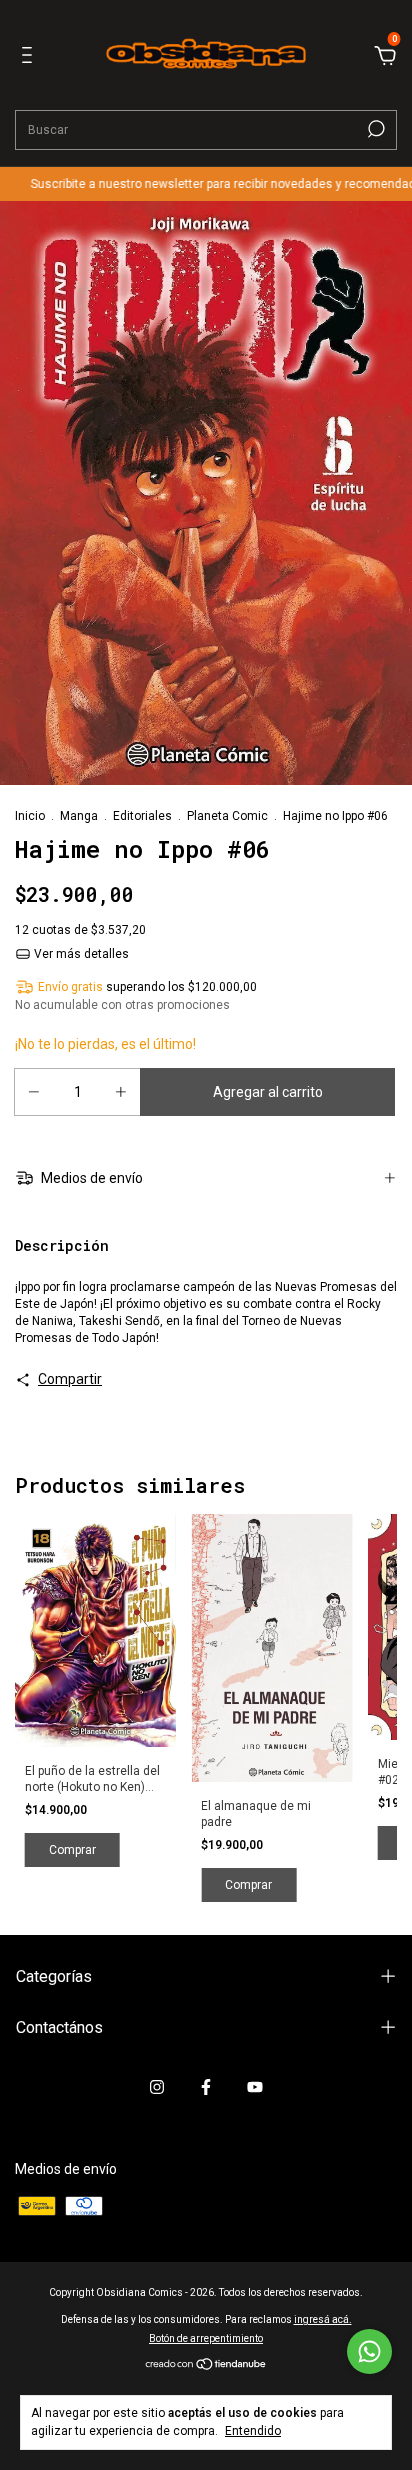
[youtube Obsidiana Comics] (255, 2087)
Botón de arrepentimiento (206, 2338)
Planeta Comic (227, 816)
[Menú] (30, 58)
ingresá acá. (323, 2319)
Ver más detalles (80, 954)
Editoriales (142, 816)
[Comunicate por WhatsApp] (369, 2351)
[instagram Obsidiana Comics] (157, 2087)
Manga (79, 816)
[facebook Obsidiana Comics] (206, 2087)
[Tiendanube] (206, 2366)
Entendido (253, 2431)
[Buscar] (374, 129)
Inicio (30, 816)
